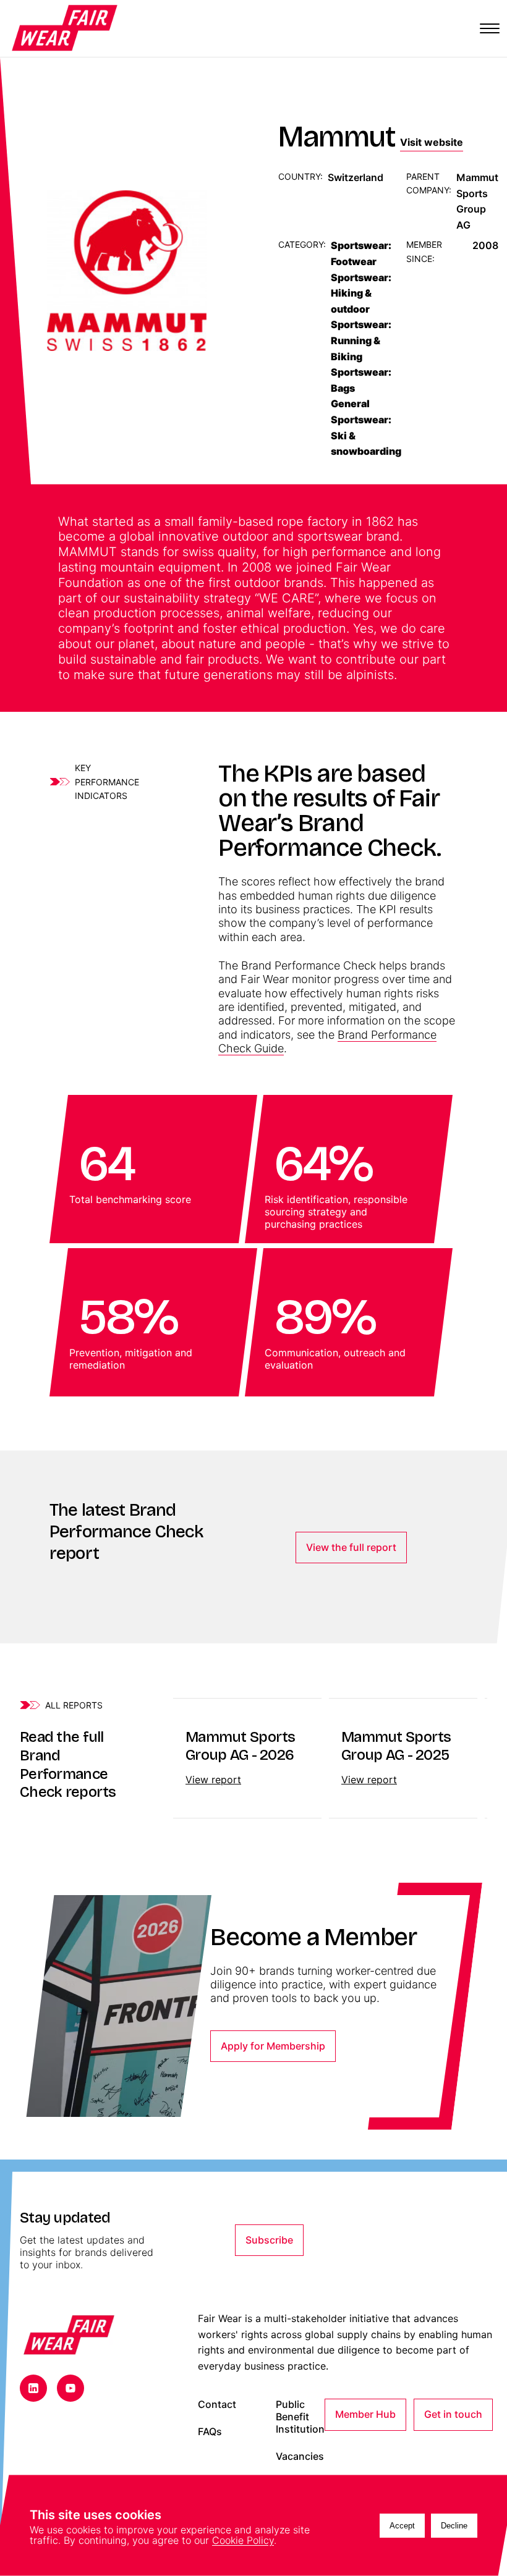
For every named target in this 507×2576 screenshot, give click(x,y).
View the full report (351, 1547)
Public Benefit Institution (300, 2417)
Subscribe (269, 2240)
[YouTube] (70, 2388)
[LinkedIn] (33, 2388)
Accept (402, 2526)
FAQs (210, 2432)
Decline (454, 2526)
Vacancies (300, 2456)
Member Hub (365, 2414)
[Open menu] (490, 28)
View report (213, 1780)
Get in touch (453, 2414)
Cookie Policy (243, 2540)
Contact (217, 2405)
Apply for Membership (273, 2046)
